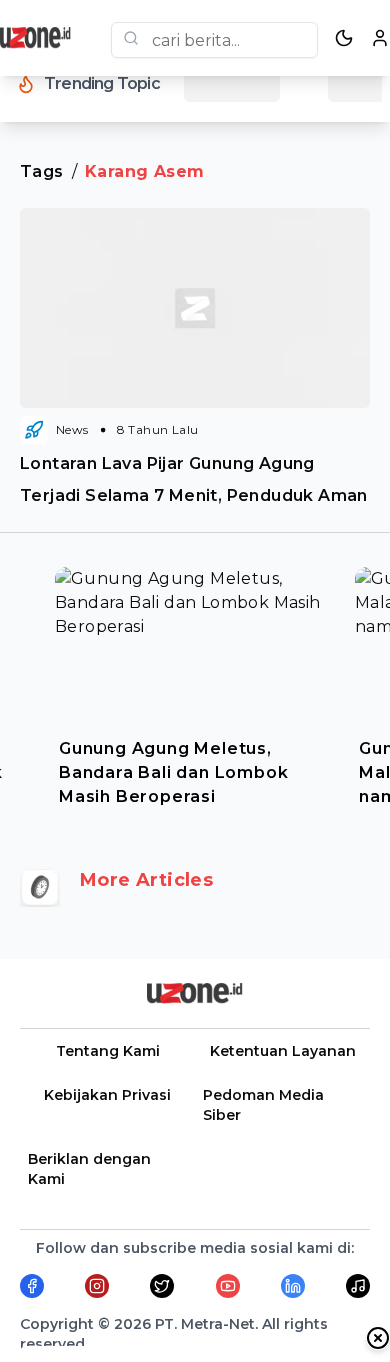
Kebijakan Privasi (107, 1095)
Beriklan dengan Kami (89, 1169)
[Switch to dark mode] (344, 38)
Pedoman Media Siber (263, 1105)
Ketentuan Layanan (283, 1051)
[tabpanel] (195, 682)
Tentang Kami (108, 1051)
